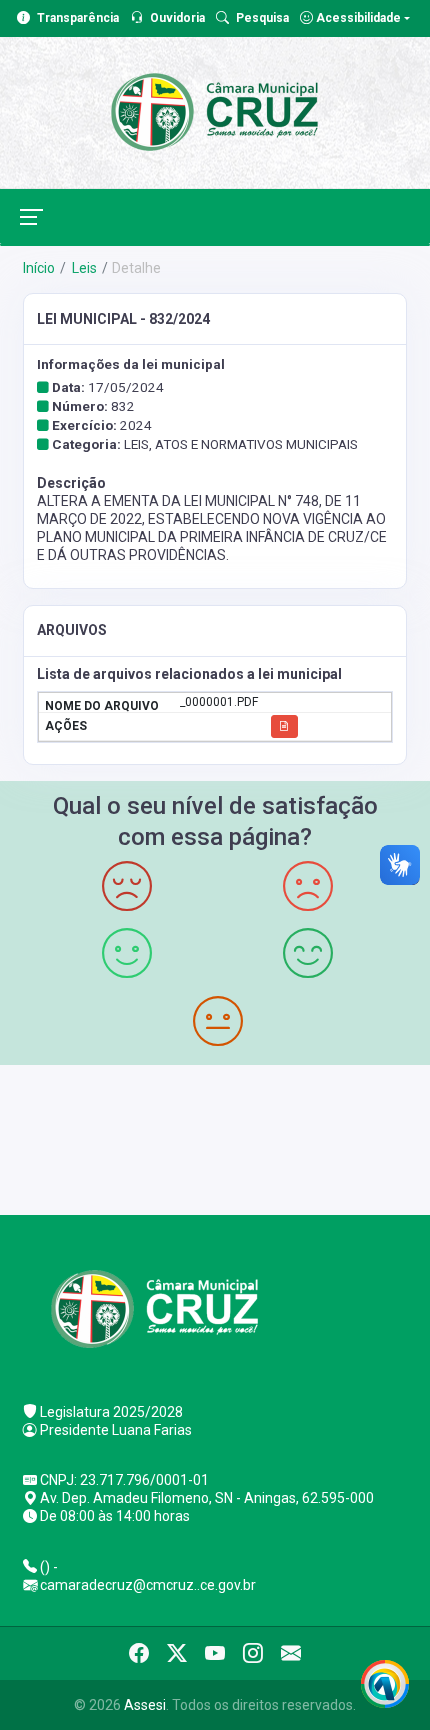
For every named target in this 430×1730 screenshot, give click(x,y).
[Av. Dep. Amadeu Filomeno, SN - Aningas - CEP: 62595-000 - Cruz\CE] (215, 1137)
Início (39, 268)
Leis (83, 268)
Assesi (145, 1705)
